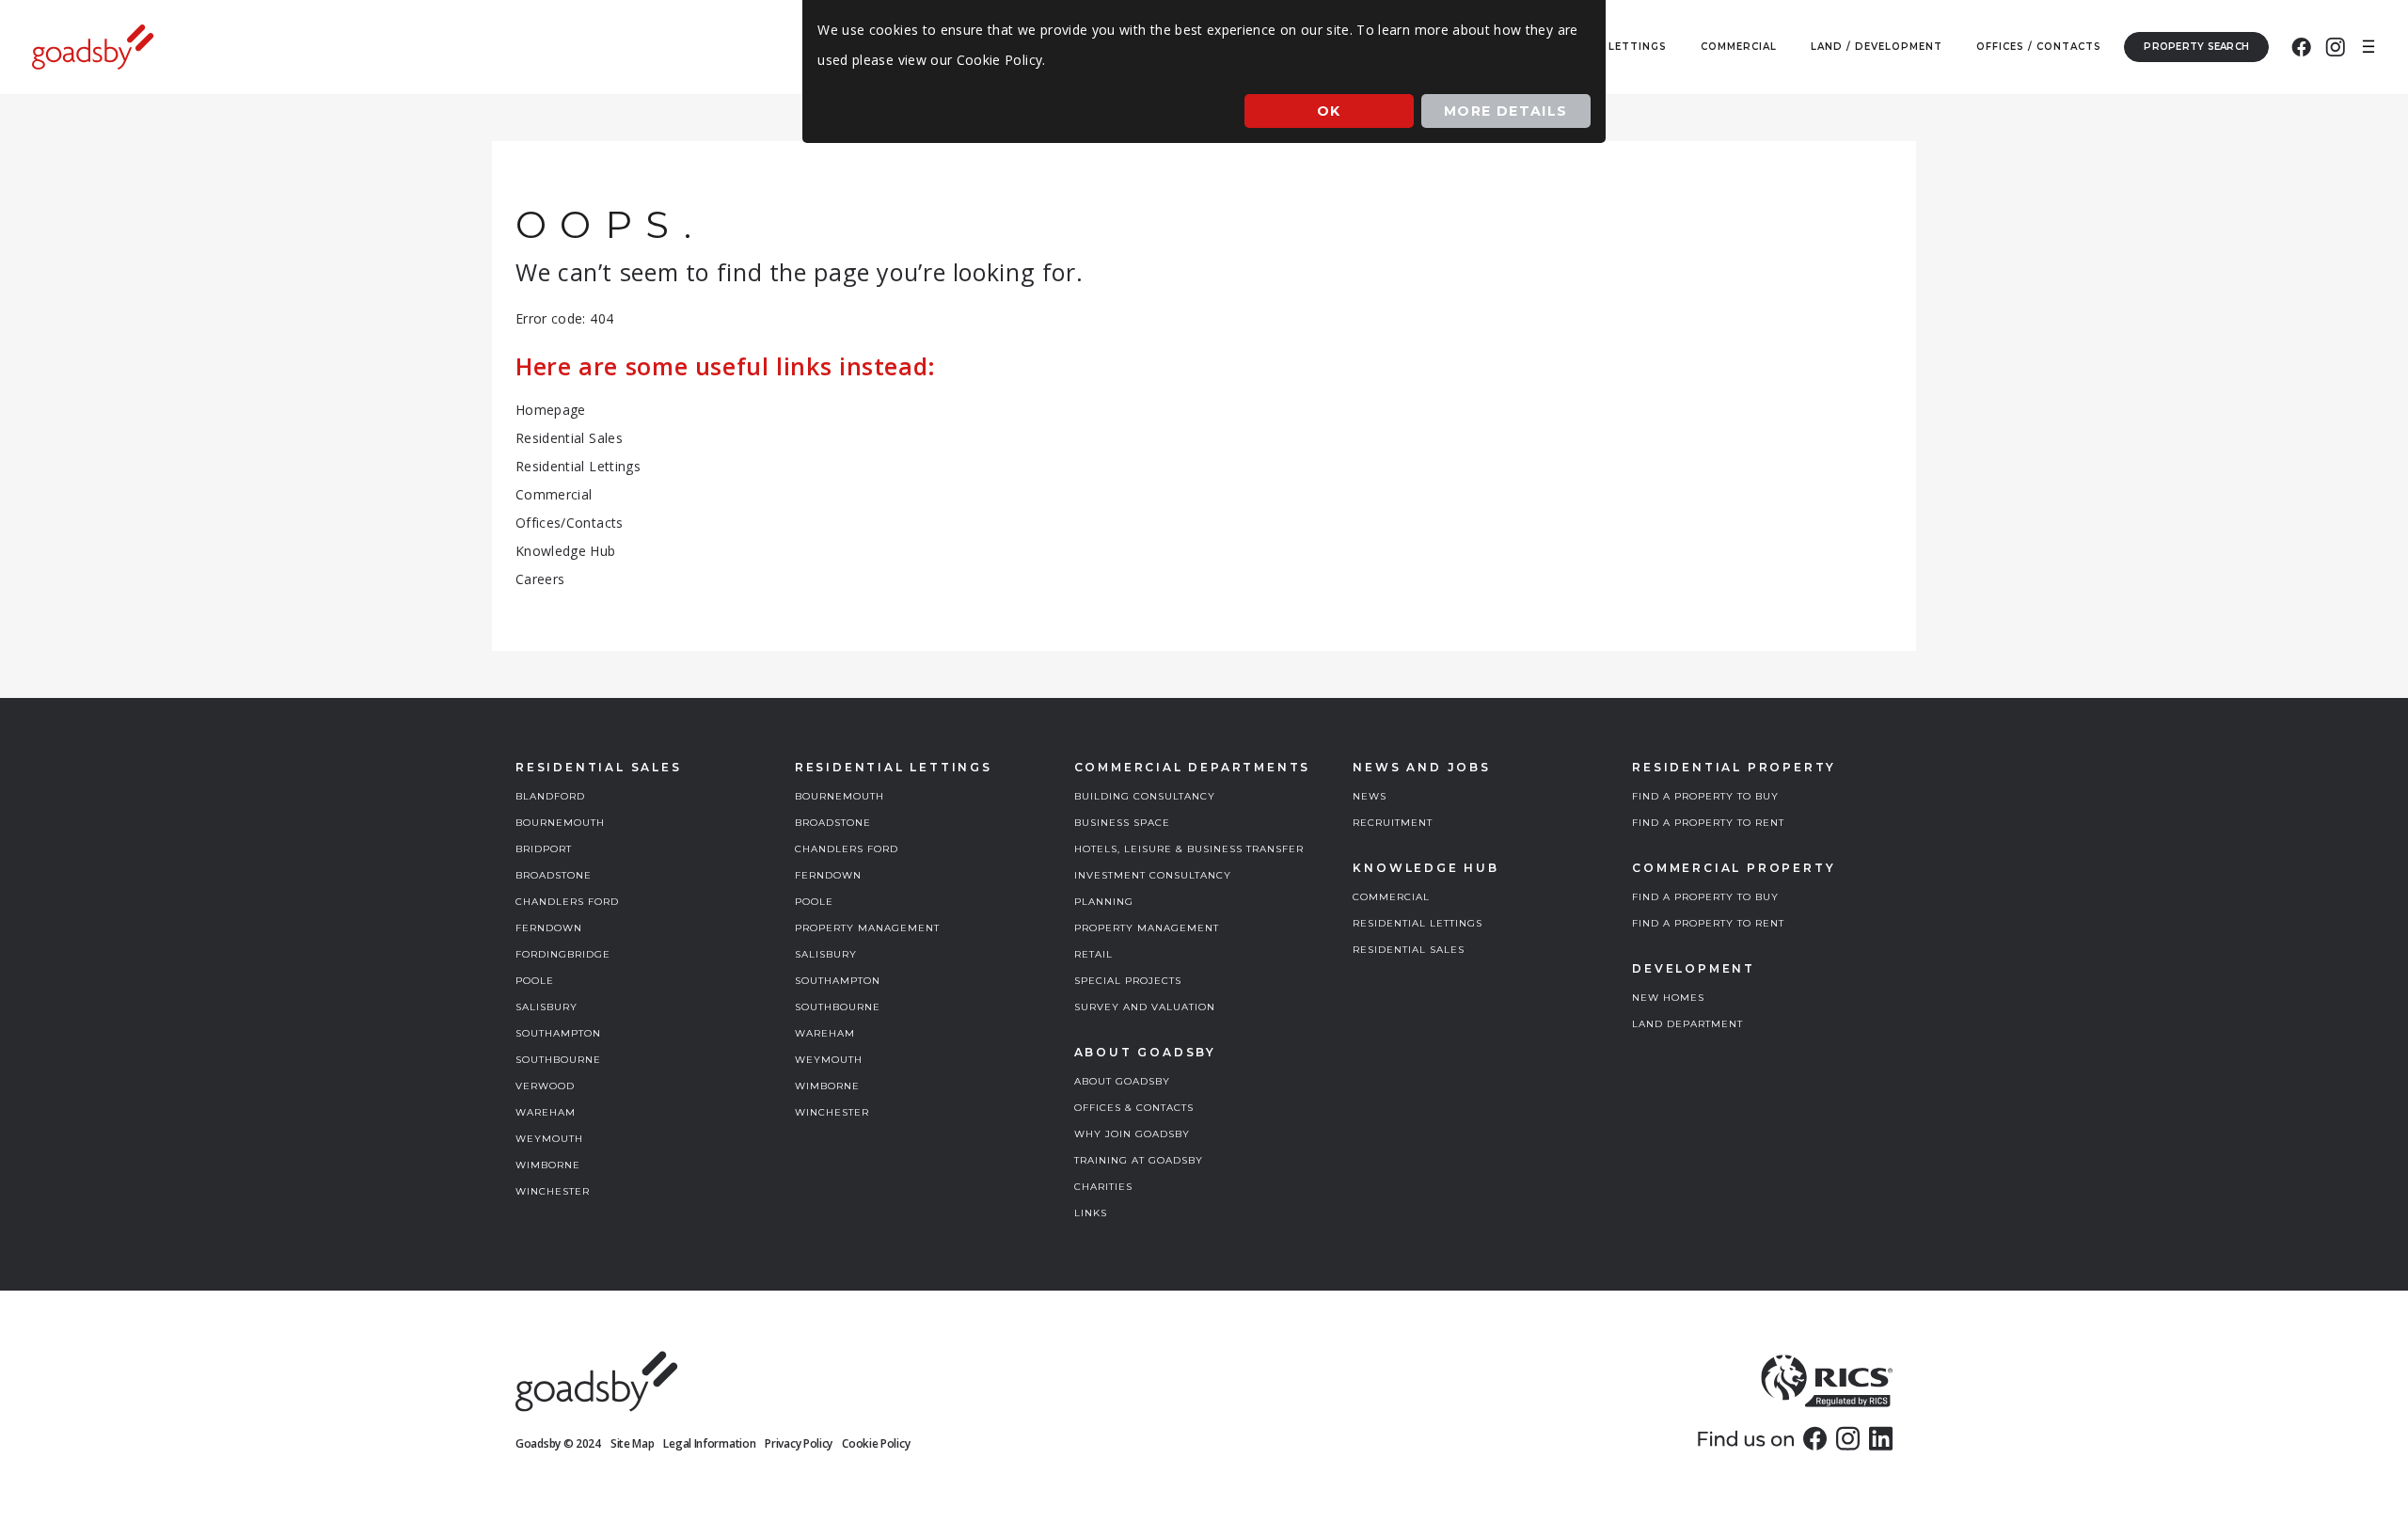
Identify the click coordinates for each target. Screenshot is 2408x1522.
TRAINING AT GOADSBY (1139, 1160)
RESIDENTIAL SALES (1409, 950)
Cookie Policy (876, 1443)
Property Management (867, 928)
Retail (1093, 954)
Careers (540, 579)
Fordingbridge (563, 954)
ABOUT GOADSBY (1122, 1081)
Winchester (553, 1191)
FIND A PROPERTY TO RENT (1708, 823)
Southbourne (558, 1060)
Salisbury (547, 1007)
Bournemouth (560, 823)
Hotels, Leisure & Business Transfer (1189, 849)
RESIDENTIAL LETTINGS (1418, 923)
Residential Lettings (578, 466)
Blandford (550, 796)
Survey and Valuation (1145, 1007)
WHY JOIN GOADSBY (1132, 1134)
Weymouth (549, 1139)
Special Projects (1128, 981)
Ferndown (549, 928)
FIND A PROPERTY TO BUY (1705, 796)
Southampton (558, 1033)
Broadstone (554, 875)
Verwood (545, 1086)
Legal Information (709, 1443)
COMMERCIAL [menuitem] (1739, 47)
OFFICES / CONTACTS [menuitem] (2039, 47)
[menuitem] (2301, 47)
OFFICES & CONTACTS (1134, 1108)
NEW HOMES (1668, 998)
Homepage (551, 410)
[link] (1815, 1438)
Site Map (633, 1443)
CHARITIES (1103, 1187)
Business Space (1122, 823)
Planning (1104, 902)
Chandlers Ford (567, 902)
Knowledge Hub (566, 551)
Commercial (554, 494)
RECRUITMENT (1393, 823)
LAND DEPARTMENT (1687, 1024)
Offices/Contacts (570, 523)
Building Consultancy (1145, 796)
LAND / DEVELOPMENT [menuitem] (1877, 47)
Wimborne (548, 1165)
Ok (1329, 111)
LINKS (1091, 1213)
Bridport (544, 849)
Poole (535, 981)
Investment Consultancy (1153, 875)
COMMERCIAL (1391, 897)
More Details (1506, 111)
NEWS (1370, 796)
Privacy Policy (799, 1443)
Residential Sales (569, 438)
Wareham (546, 1112)
